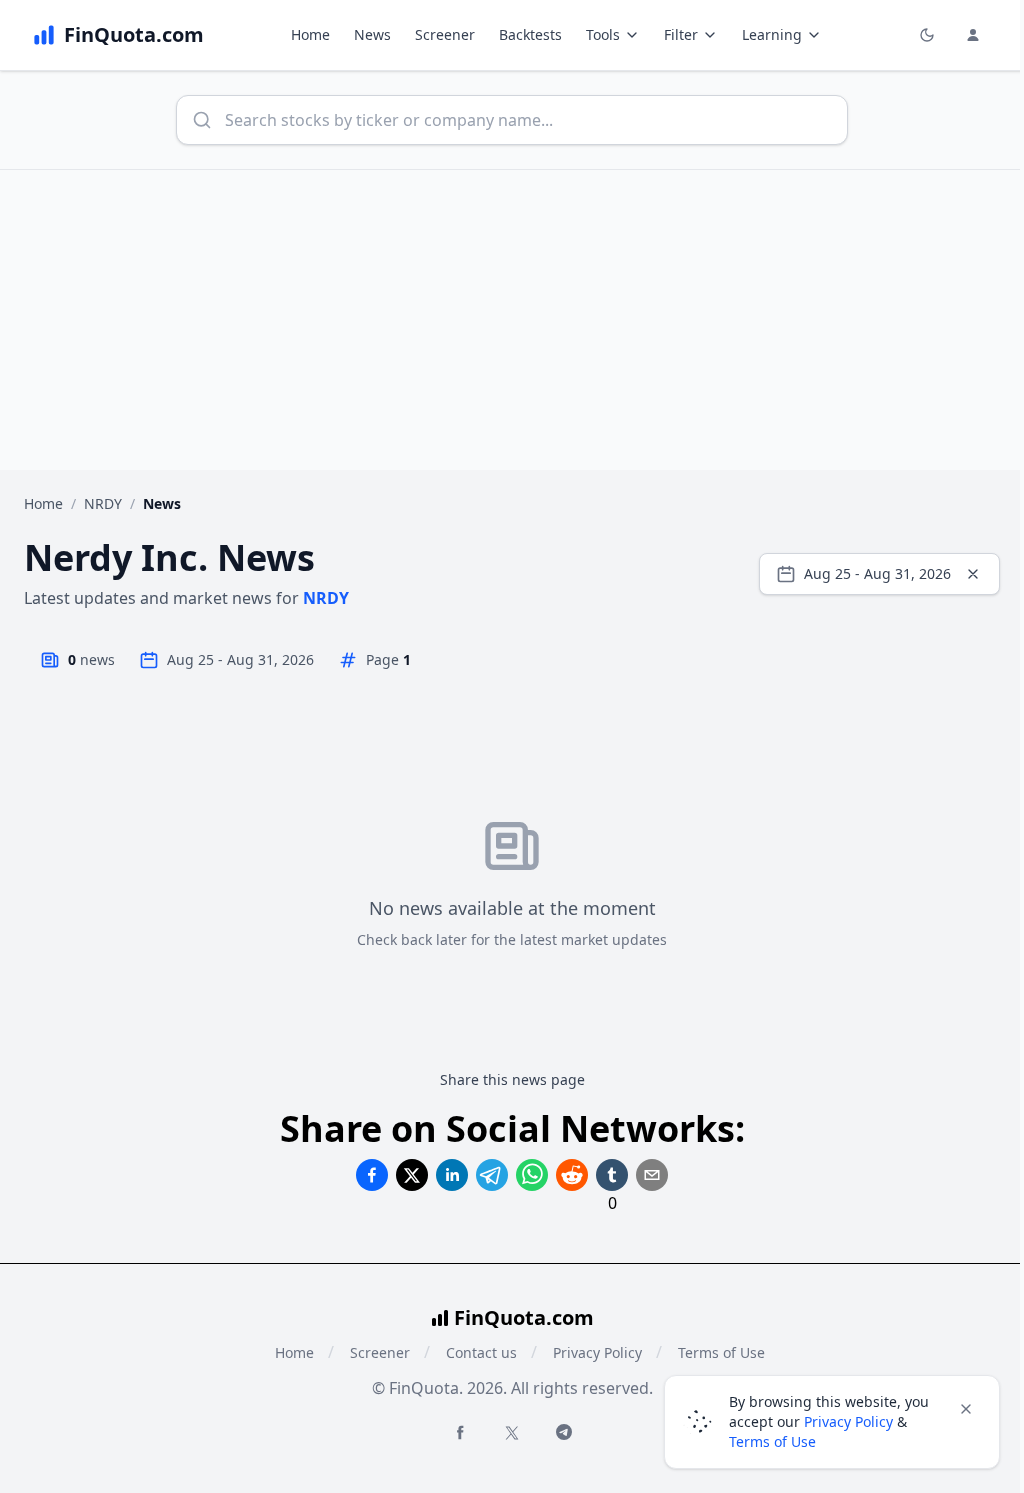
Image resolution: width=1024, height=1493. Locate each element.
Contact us (481, 1352)
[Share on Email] (652, 1175)
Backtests (530, 34)
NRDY (103, 503)
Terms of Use (772, 1441)
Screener (445, 34)
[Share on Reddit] (572, 1175)
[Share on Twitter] (412, 1175)
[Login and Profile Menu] (973, 35)
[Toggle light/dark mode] (927, 35)
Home (310, 34)
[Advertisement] (512, 320)
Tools (603, 34)
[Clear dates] (973, 574)
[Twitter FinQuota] (512, 1433)
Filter (681, 34)
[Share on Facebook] (372, 1175)
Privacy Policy (597, 1352)
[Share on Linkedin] (452, 1175)
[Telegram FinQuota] (564, 1432)
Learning (772, 34)
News (372, 34)
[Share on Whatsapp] (532, 1175)
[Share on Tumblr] (612, 1175)
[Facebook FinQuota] (460, 1432)
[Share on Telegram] (492, 1175)
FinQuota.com (524, 1317)
